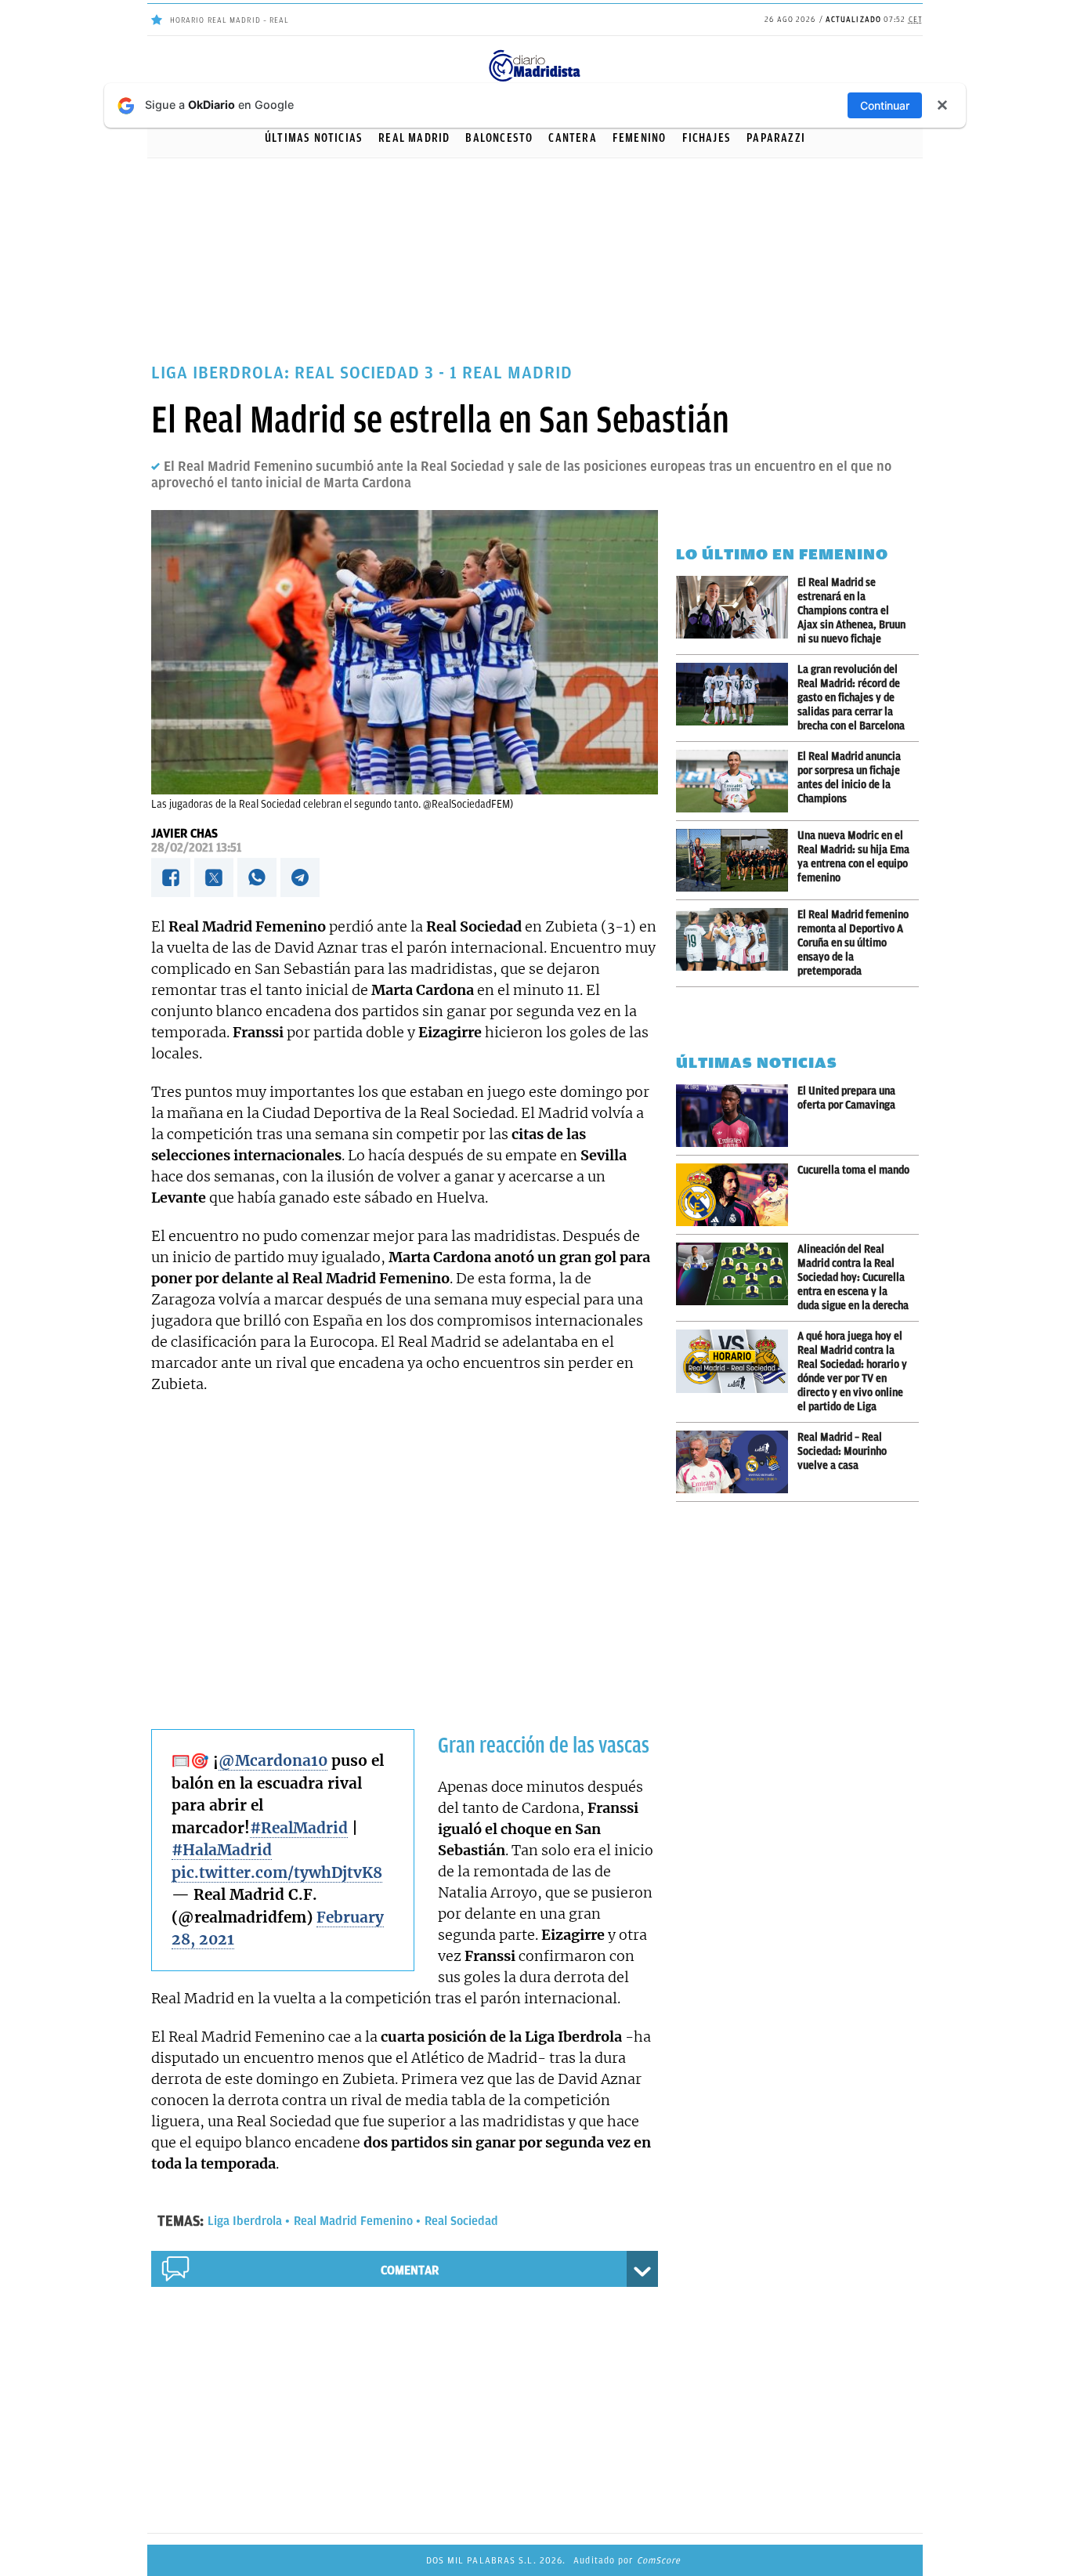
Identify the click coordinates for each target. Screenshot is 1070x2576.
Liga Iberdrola (245, 2221)
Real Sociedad (461, 2221)
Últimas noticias (314, 138)
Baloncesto (499, 138)
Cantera (572, 138)
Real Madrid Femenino (353, 2221)
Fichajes (707, 138)
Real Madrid (414, 138)
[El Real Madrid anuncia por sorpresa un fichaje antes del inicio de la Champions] (737, 781)
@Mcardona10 (273, 1760)
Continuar (885, 105)
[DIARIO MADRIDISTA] (535, 54)
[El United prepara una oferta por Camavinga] (737, 1116)
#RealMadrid (299, 1828)
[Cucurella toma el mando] (737, 1195)
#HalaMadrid (222, 1850)
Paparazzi (776, 138)
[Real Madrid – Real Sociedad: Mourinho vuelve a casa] (737, 1462)
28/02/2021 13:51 (196, 848)
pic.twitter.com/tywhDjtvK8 (277, 1872)
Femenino (640, 138)
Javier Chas (184, 834)
